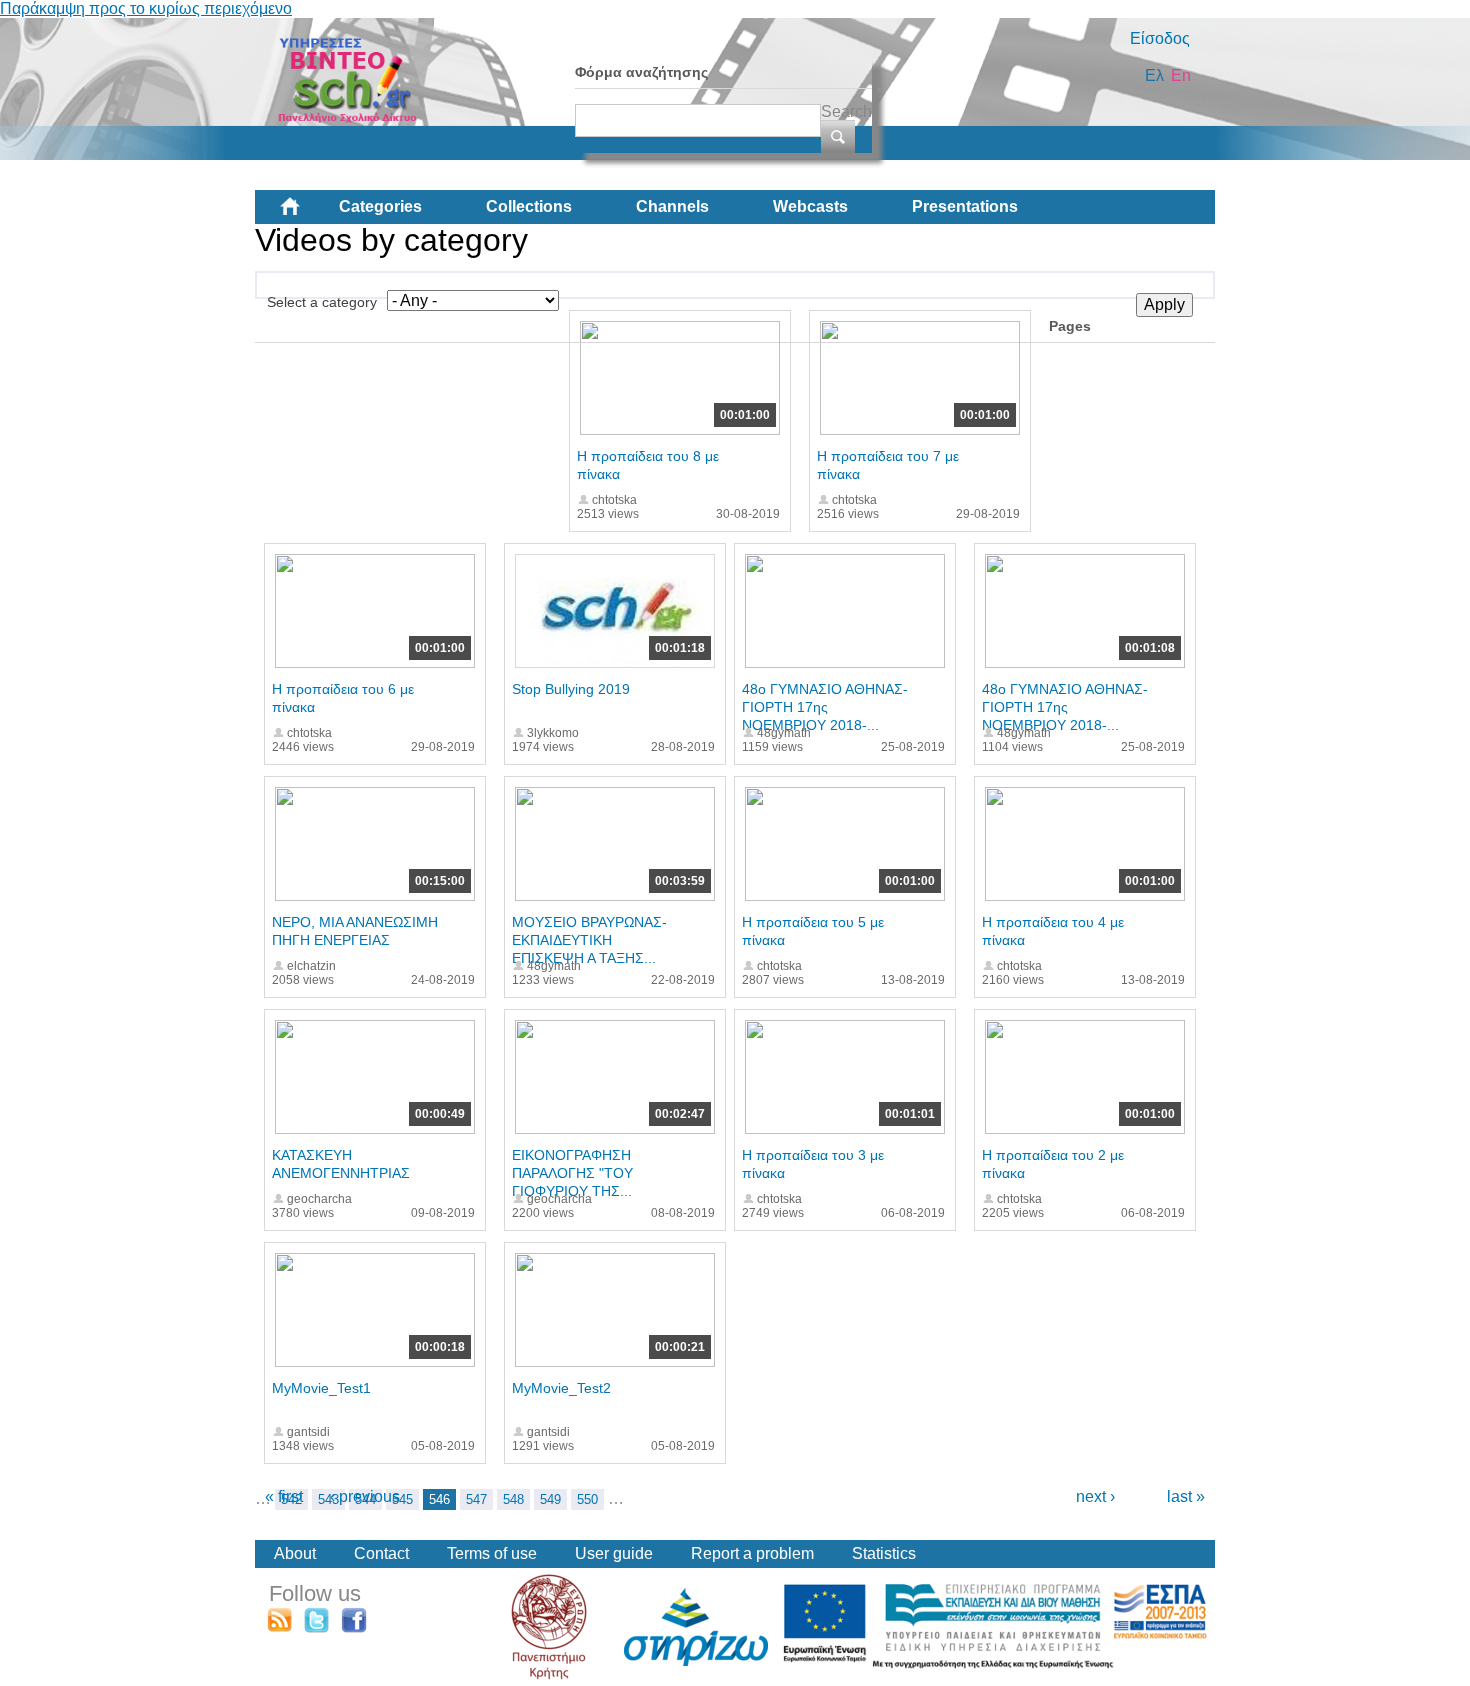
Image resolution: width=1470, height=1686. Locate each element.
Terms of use (492, 1553)
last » (1186, 1496)
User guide (614, 1553)
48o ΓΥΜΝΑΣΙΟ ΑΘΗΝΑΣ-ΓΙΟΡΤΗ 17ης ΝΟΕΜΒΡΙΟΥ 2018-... (825, 707)
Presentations (965, 206)
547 (476, 1499)
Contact (381, 1553)
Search (846, 111)
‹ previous (365, 1496)
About (295, 1553)
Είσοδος (1160, 38)
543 (328, 1499)
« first (284, 1496)
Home (306, 214)
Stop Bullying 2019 (571, 689)
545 (402, 1499)
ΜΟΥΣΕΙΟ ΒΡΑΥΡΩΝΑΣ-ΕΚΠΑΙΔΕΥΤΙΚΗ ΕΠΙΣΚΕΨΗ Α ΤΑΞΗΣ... (589, 940)
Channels (672, 206)
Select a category (322, 302)
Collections (529, 206)
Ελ (1154, 75)
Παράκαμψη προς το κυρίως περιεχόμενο (146, 8)
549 (550, 1499)
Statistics (884, 1553)
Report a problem (752, 1553)
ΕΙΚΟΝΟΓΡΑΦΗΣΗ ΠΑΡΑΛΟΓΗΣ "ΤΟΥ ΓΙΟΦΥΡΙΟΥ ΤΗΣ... (572, 1173)
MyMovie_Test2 (561, 1388)
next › (1095, 1496)
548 (513, 1499)
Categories (380, 206)
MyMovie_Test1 (321, 1388)
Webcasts (810, 206)
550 (587, 1499)
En (1181, 75)
